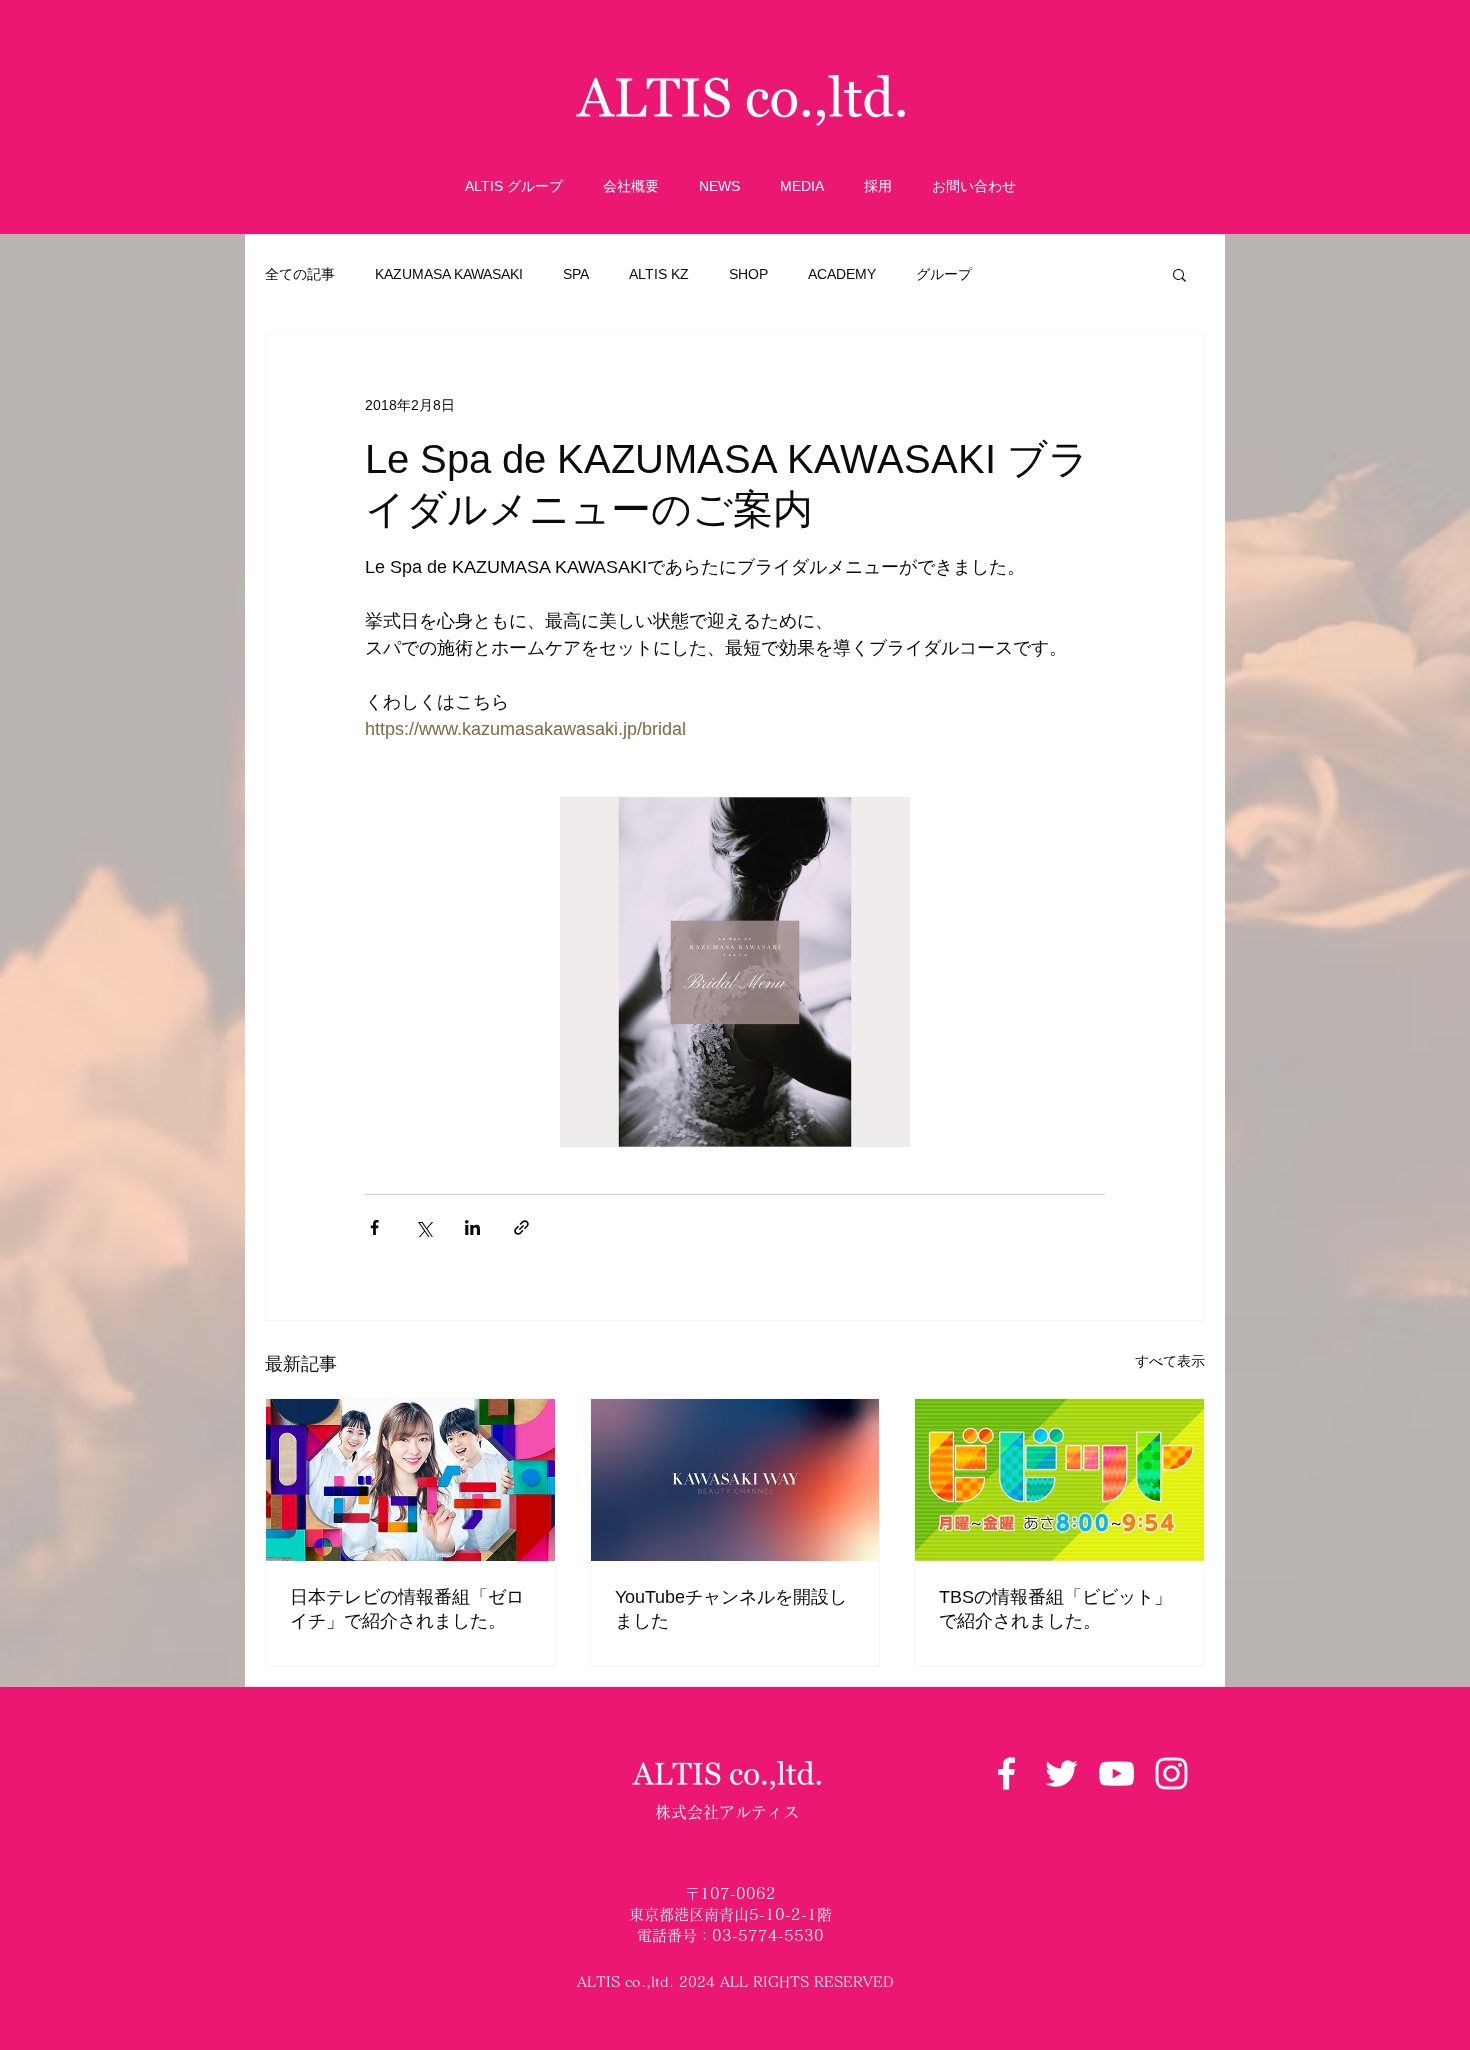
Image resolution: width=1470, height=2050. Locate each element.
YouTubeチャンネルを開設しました (731, 1609)
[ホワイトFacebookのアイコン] (1006, 1773)
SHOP (748, 274)
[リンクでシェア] (521, 1227)
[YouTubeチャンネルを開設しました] (735, 1480)
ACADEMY (842, 274)
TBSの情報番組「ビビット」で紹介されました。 (1055, 1609)
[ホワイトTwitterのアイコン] (1061, 1773)
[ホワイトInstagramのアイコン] (1171, 1773)
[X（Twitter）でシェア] (423, 1227)
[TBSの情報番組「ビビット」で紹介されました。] (1059, 1480)
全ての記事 (300, 274)
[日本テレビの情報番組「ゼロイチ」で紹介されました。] (410, 1480)
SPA (576, 274)
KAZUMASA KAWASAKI (449, 274)
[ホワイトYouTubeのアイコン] (1116, 1773)
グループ (944, 274)
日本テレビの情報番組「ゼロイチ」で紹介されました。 (407, 1609)
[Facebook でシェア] (374, 1227)
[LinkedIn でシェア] (472, 1227)
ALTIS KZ (659, 274)
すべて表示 (1170, 1361)
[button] (1179, 274)
